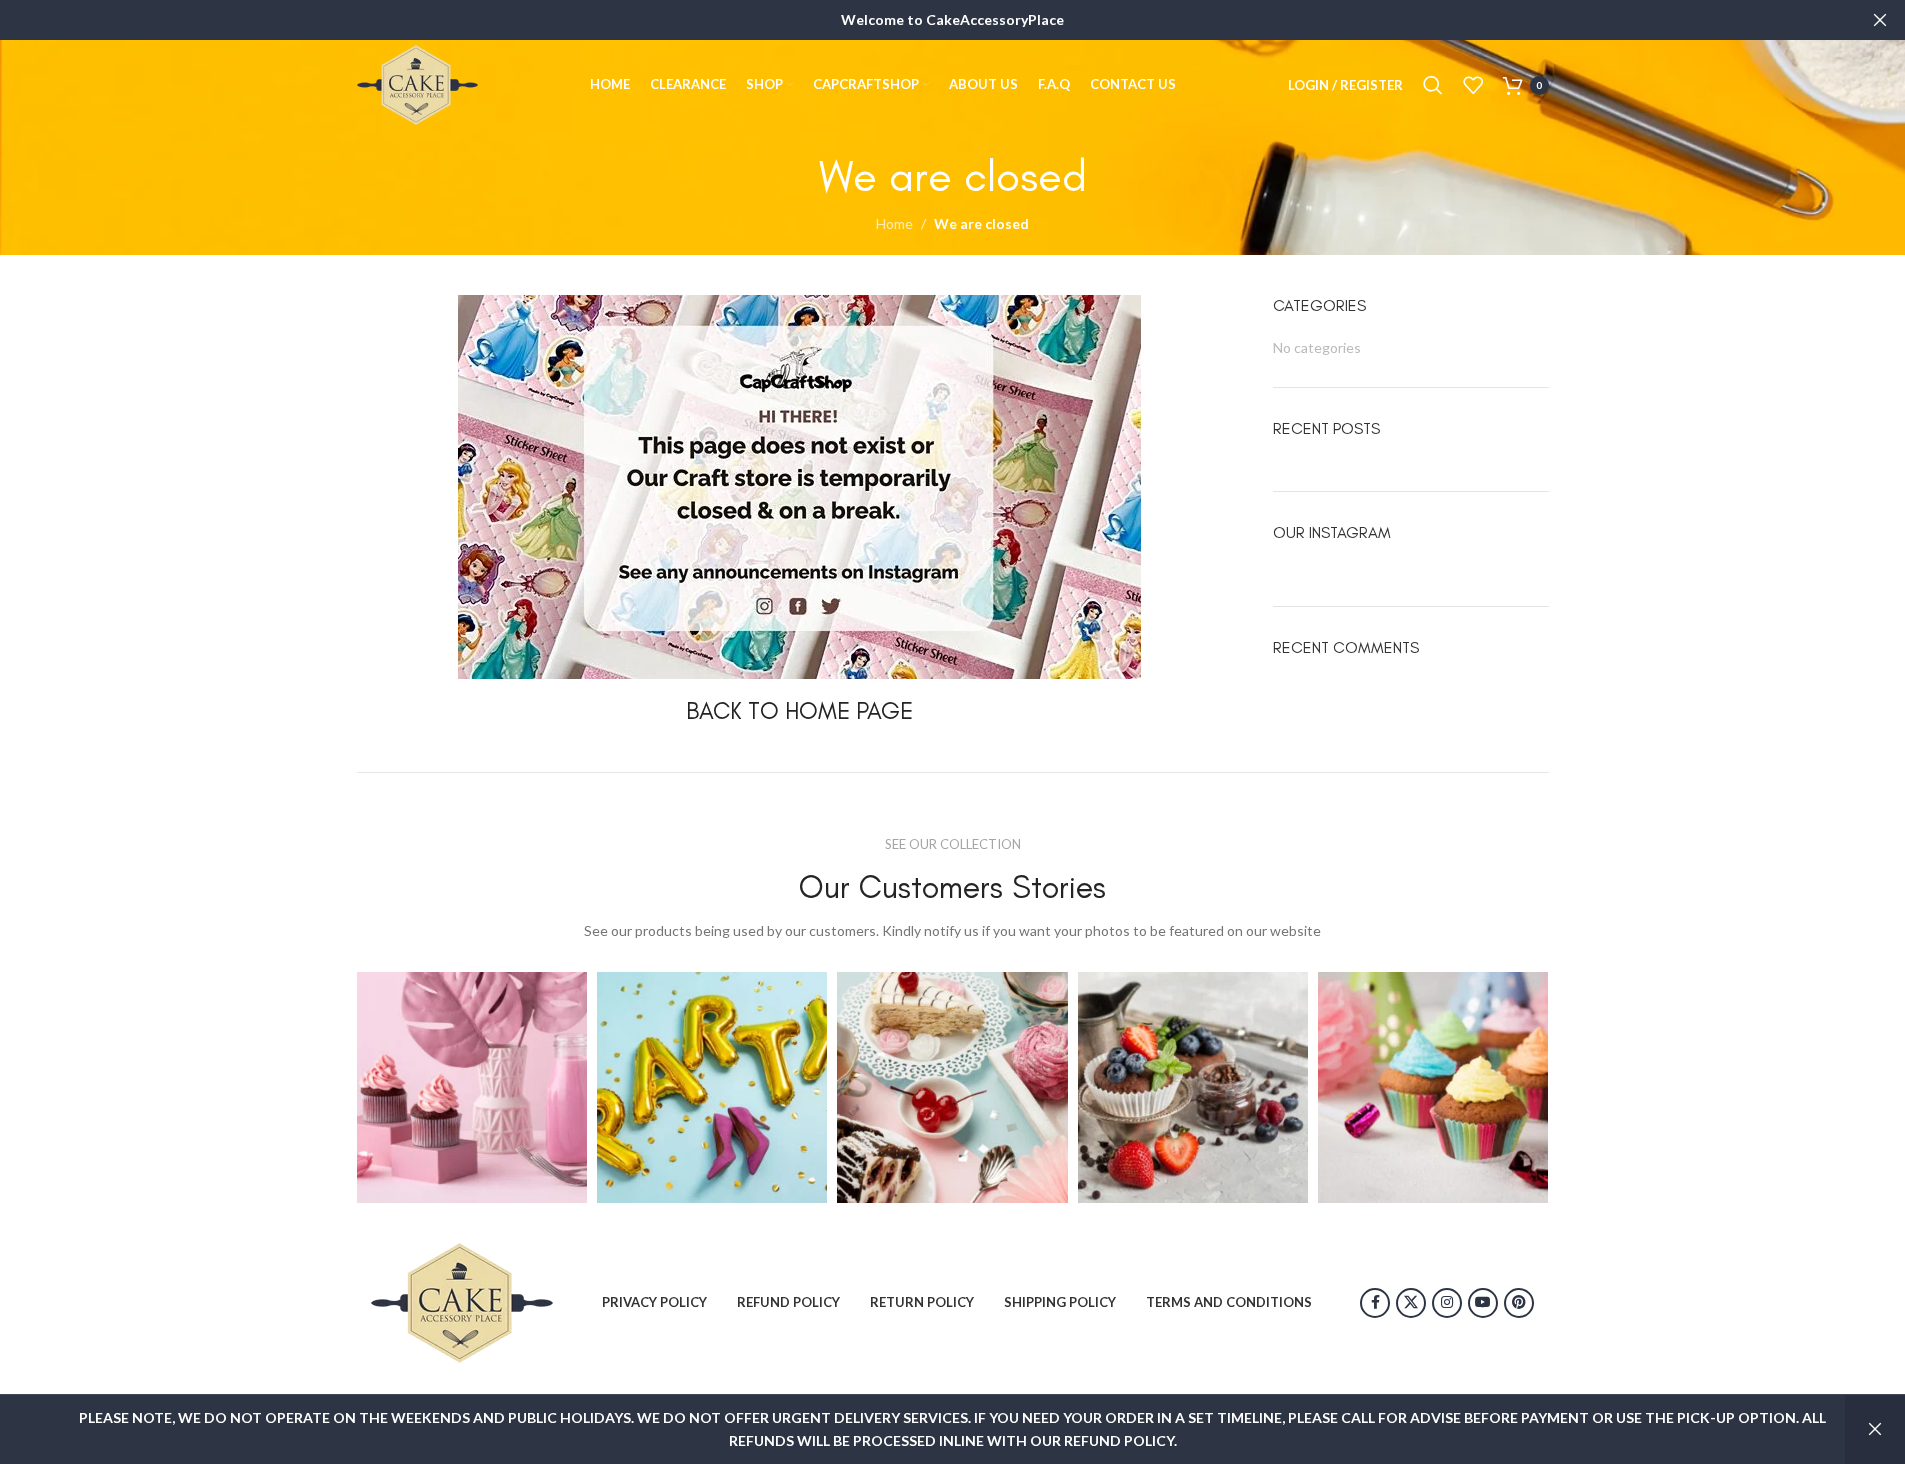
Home (894, 223)
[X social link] (1411, 1303)
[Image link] (462, 1300)
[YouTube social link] (1483, 1303)
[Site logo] (417, 83)
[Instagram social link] (1447, 1303)
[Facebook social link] (1375, 1303)
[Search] (1433, 85)
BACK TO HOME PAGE (799, 710)
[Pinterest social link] (1519, 1303)
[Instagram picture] (472, 1087)
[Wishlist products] (1473, 85)
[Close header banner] (1880, 20)
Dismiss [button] (1875, 1429)
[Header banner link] (952, 20)
